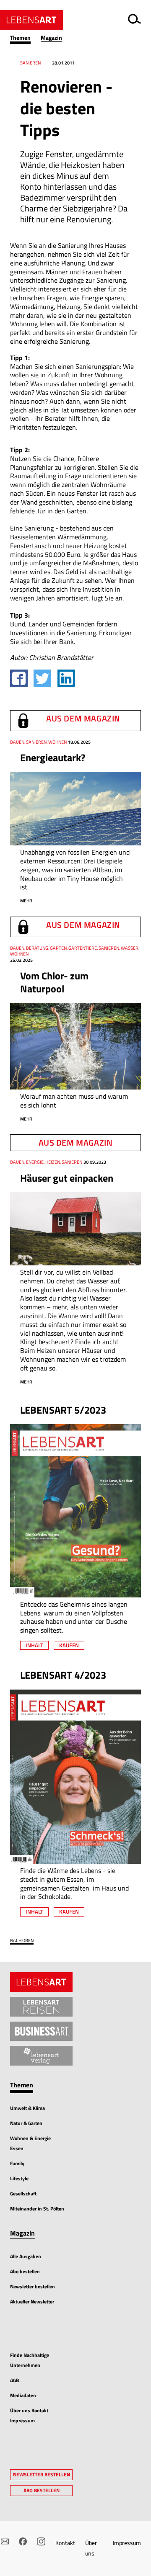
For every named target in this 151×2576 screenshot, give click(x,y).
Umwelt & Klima (27, 2108)
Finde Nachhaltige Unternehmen (30, 2360)
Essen (17, 2148)
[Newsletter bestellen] (5, 2541)
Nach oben (22, 1941)
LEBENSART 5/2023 (63, 1410)
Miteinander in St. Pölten (37, 2209)
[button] (25, 38)
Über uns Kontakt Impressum (29, 2415)
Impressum (127, 2543)
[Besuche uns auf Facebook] (23, 2541)
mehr (26, 901)
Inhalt (34, 1645)
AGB (14, 2380)
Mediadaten (23, 2395)
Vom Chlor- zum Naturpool (54, 982)
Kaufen (69, 1645)
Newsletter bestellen (33, 2286)
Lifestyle (19, 2178)
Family (17, 2163)
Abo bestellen (25, 2271)
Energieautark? (53, 757)
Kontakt (65, 2543)
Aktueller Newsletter (32, 2302)
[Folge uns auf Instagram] (41, 2541)
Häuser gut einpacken (67, 1178)
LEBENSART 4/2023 (63, 1675)
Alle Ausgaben (26, 2256)
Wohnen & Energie (30, 2138)
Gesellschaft (23, 2193)
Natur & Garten (26, 2123)
